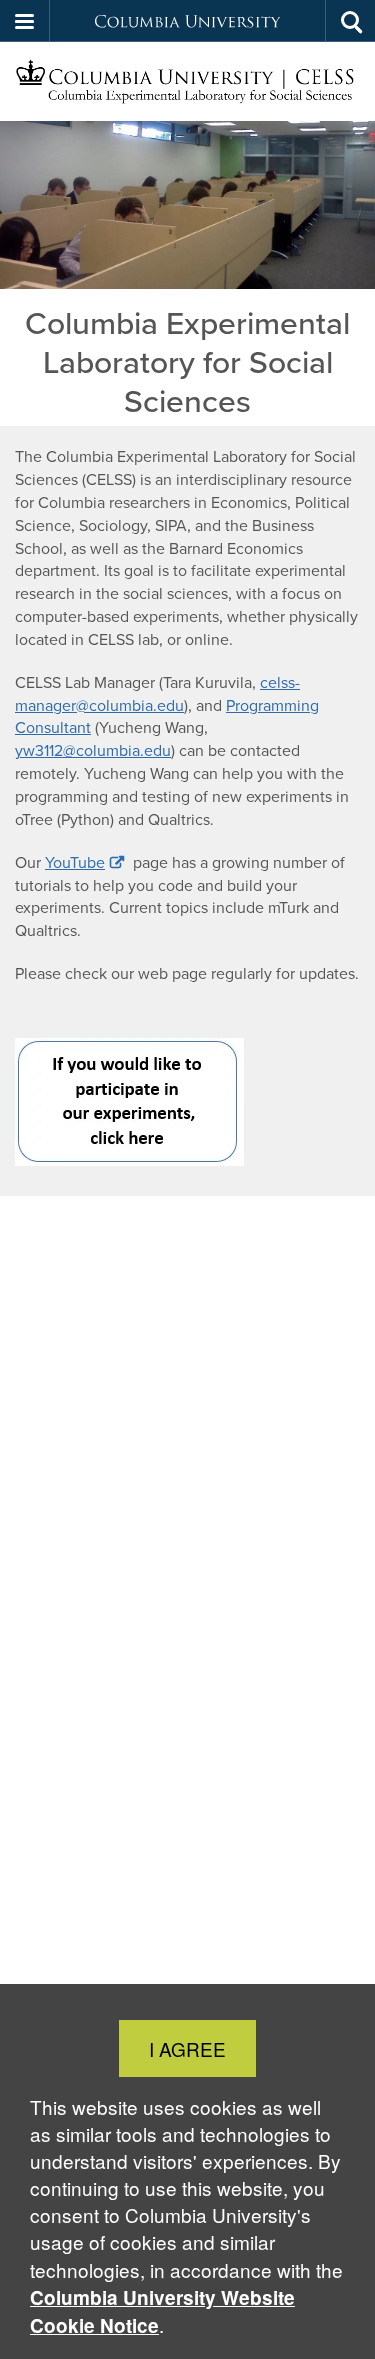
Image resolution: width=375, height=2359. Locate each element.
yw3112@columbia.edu (93, 750)
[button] (25, 21)
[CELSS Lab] (187, 82)
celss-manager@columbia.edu (157, 694)
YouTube (75, 862)
